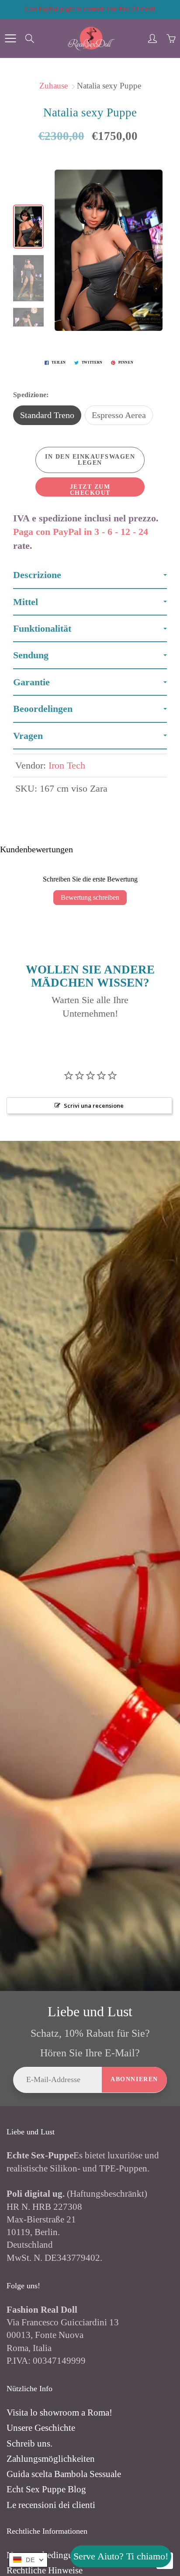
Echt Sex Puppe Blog (46, 2489)
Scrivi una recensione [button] (94, 1106)
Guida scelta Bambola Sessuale (64, 2474)
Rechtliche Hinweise (45, 2570)
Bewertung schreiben (90, 897)
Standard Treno (47, 415)
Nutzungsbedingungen (49, 2555)
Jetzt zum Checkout (90, 490)
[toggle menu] (10, 38)
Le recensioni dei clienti (51, 2505)
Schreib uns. (29, 2443)
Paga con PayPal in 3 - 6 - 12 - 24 (81, 532)
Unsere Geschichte (41, 2428)
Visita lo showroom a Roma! (59, 2413)
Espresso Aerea (119, 415)
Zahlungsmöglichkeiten (51, 2459)
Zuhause (54, 86)
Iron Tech (67, 765)
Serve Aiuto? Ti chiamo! (121, 2556)
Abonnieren (134, 2079)
